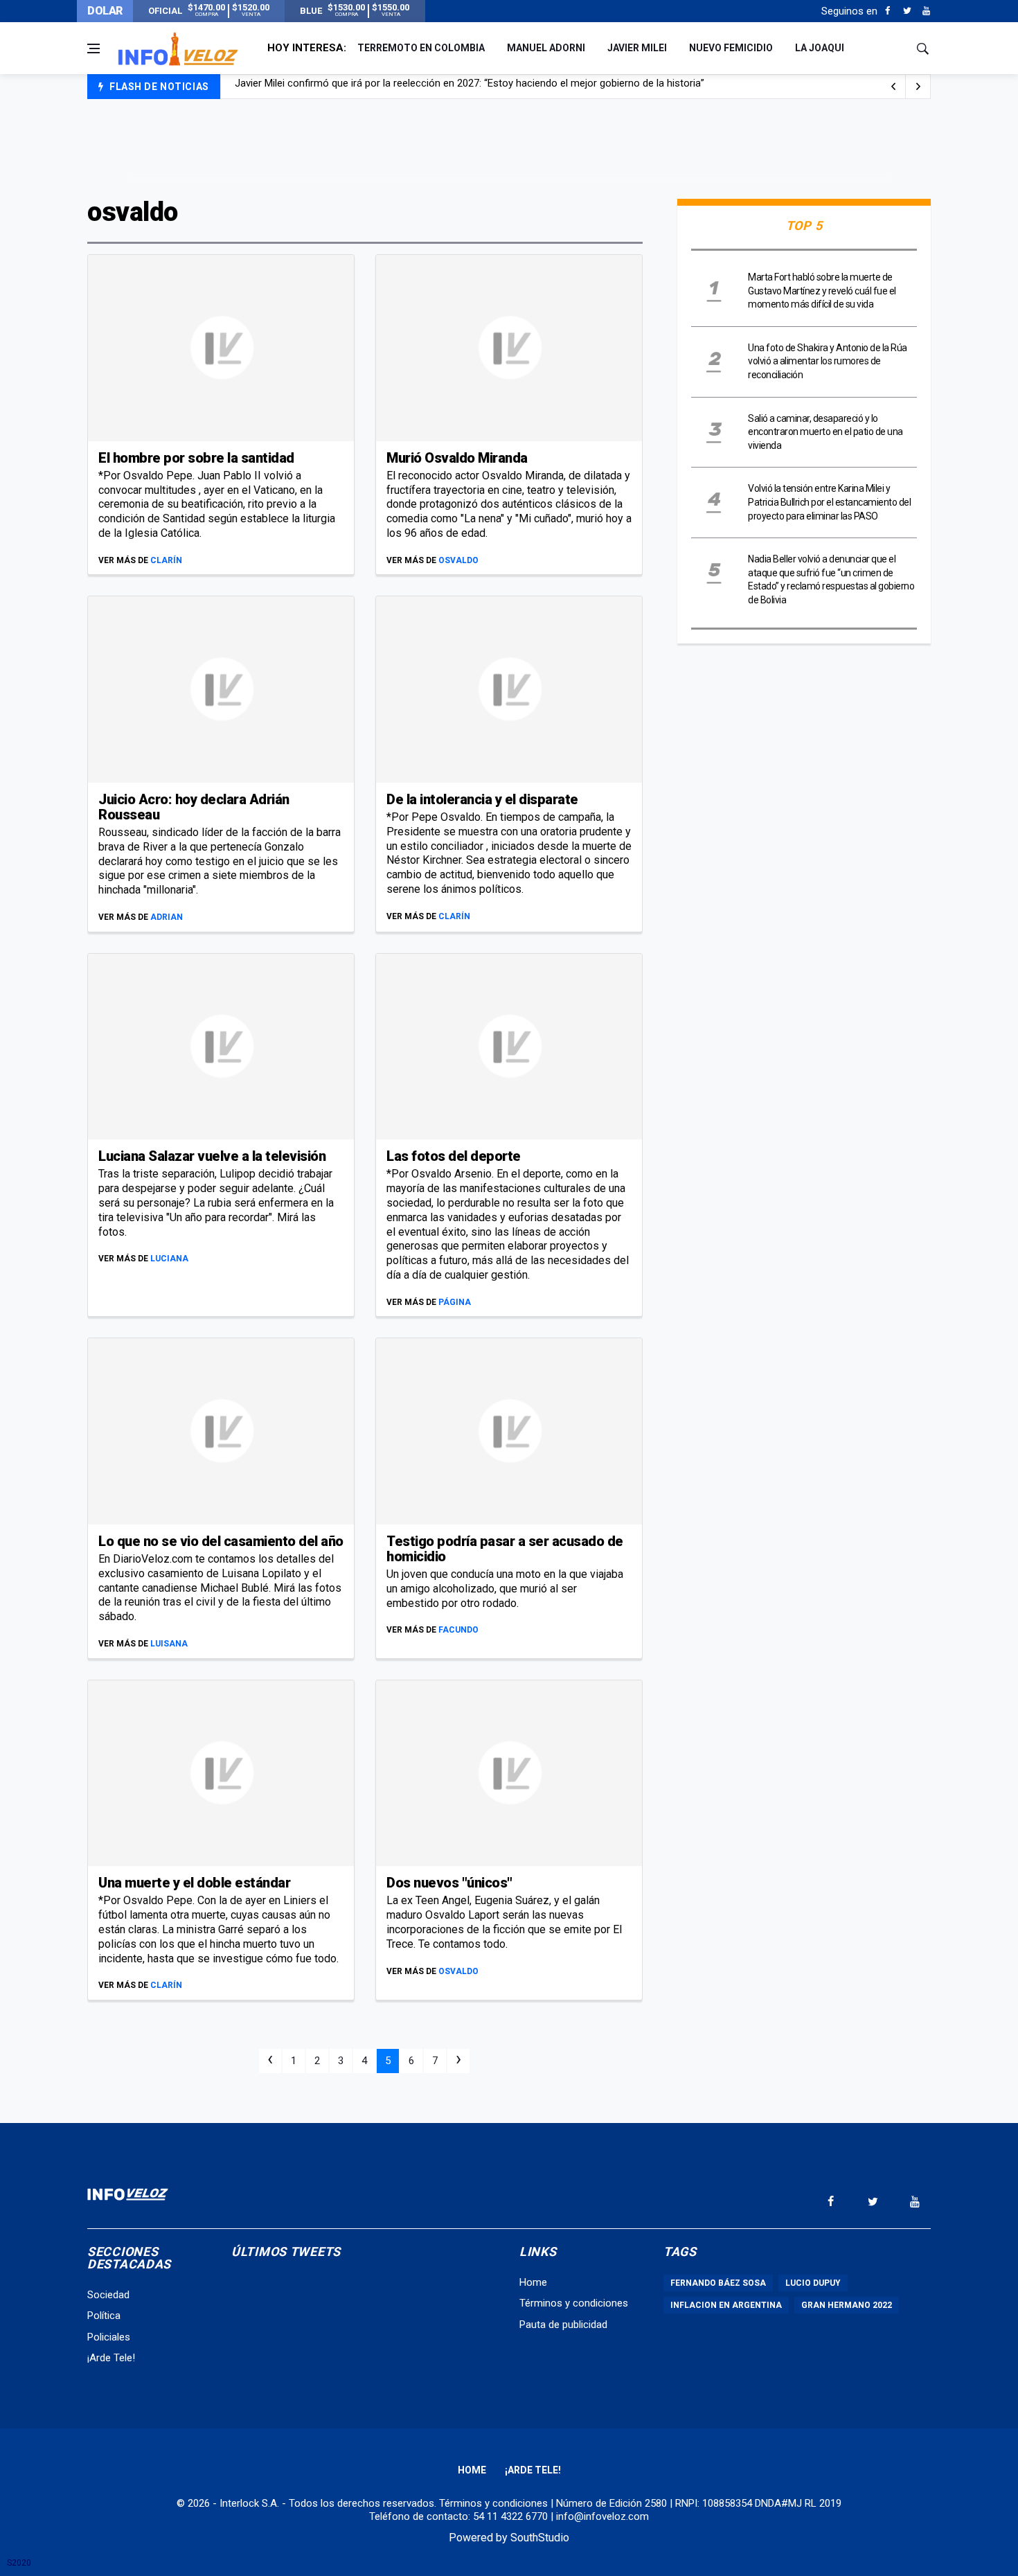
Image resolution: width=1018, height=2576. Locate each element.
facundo (458, 1630)
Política (104, 2316)
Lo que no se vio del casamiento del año (221, 1541)
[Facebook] (887, 11)
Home (533, 2282)
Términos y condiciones (574, 2303)
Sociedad (108, 2295)
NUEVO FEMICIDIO (731, 48)
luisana (169, 1644)
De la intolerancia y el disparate (482, 799)
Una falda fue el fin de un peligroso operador (336, 87)
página (455, 1302)
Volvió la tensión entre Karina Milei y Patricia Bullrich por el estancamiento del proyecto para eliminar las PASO (829, 502)
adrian (167, 917)
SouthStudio (540, 2538)
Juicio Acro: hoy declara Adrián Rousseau (194, 807)
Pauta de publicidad (563, 2325)
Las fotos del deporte (454, 1156)
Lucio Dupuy (813, 2283)
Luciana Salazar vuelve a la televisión (212, 1156)
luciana (169, 1259)
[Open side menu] (93, 48)
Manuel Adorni (546, 48)
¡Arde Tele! (111, 2358)
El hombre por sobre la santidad (196, 458)
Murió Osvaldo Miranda (457, 458)
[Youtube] (926, 11)
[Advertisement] (509, 147)
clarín (166, 560)
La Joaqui (820, 48)
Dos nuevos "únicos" (449, 1883)
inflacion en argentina (726, 2305)
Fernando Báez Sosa (718, 2283)
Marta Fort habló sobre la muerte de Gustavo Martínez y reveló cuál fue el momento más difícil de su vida (822, 291)
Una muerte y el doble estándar (194, 1883)
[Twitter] (907, 11)
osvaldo (458, 560)
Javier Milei (637, 48)
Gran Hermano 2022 (847, 2305)
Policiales (109, 2337)
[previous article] (918, 87)
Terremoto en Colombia (421, 48)
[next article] (893, 87)
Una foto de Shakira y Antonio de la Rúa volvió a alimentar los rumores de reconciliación (828, 361)
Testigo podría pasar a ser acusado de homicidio (505, 1549)
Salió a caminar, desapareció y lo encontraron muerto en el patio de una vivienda (825, 432)
